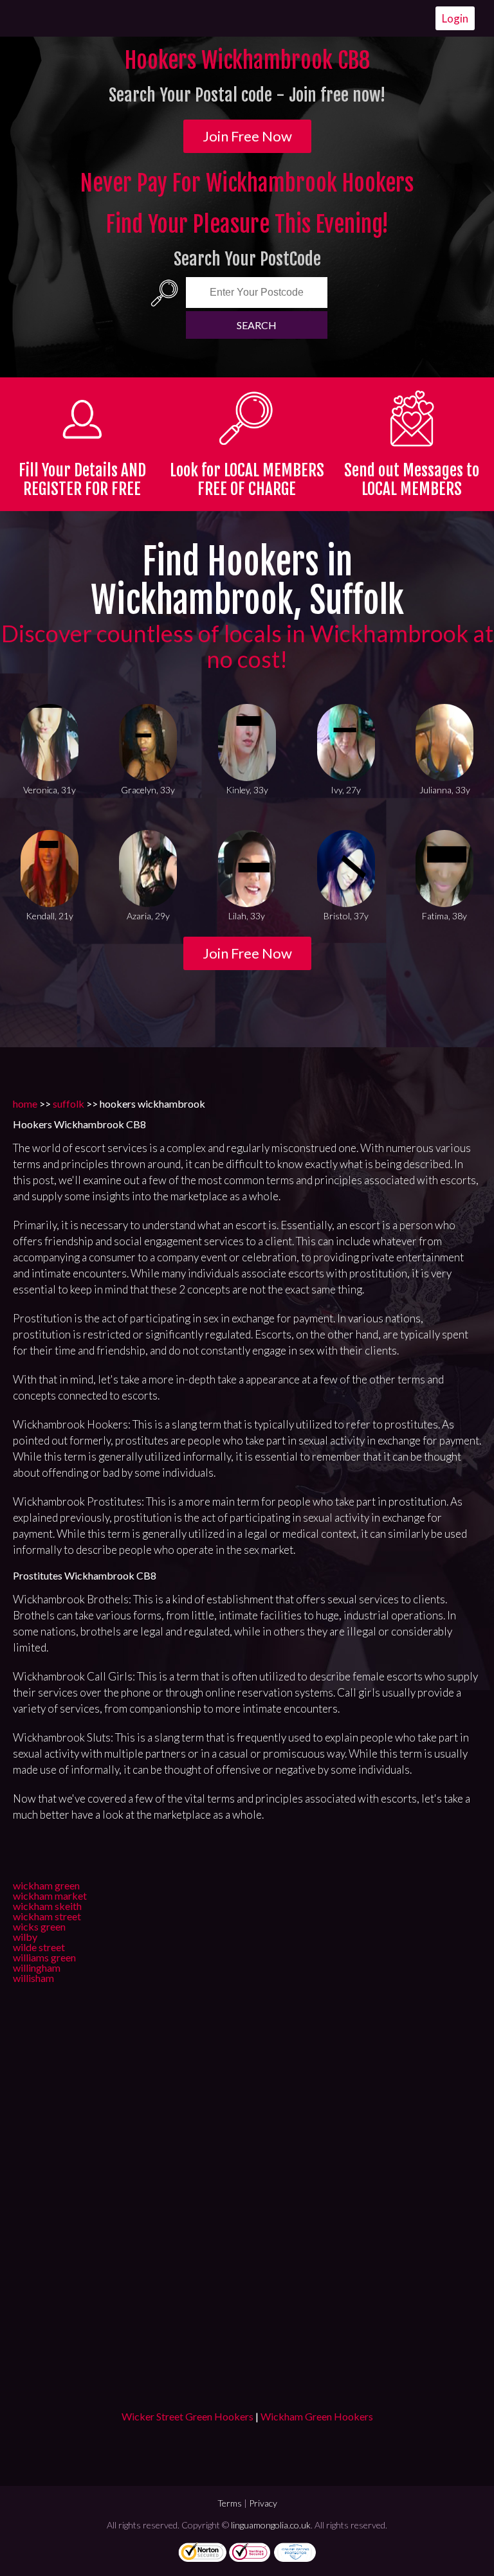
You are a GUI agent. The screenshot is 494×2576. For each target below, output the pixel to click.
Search (257, 325)
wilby (25, 1937)
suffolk (69, 1103)
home (25, 1103)
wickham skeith (47, 1906)
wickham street (47, 1916)
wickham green (46, 1885)
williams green (44, 1957)
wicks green (39, 1926)
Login (455, 18)
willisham (33, 1978)
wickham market (50, 1896)
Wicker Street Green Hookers (188, 2416)
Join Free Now (247, 136)
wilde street (39, 1947)
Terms (230, 2503)
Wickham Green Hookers (317, 2416)
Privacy (263, 2503)
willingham (37, 1968)
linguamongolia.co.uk (271, 2525)
